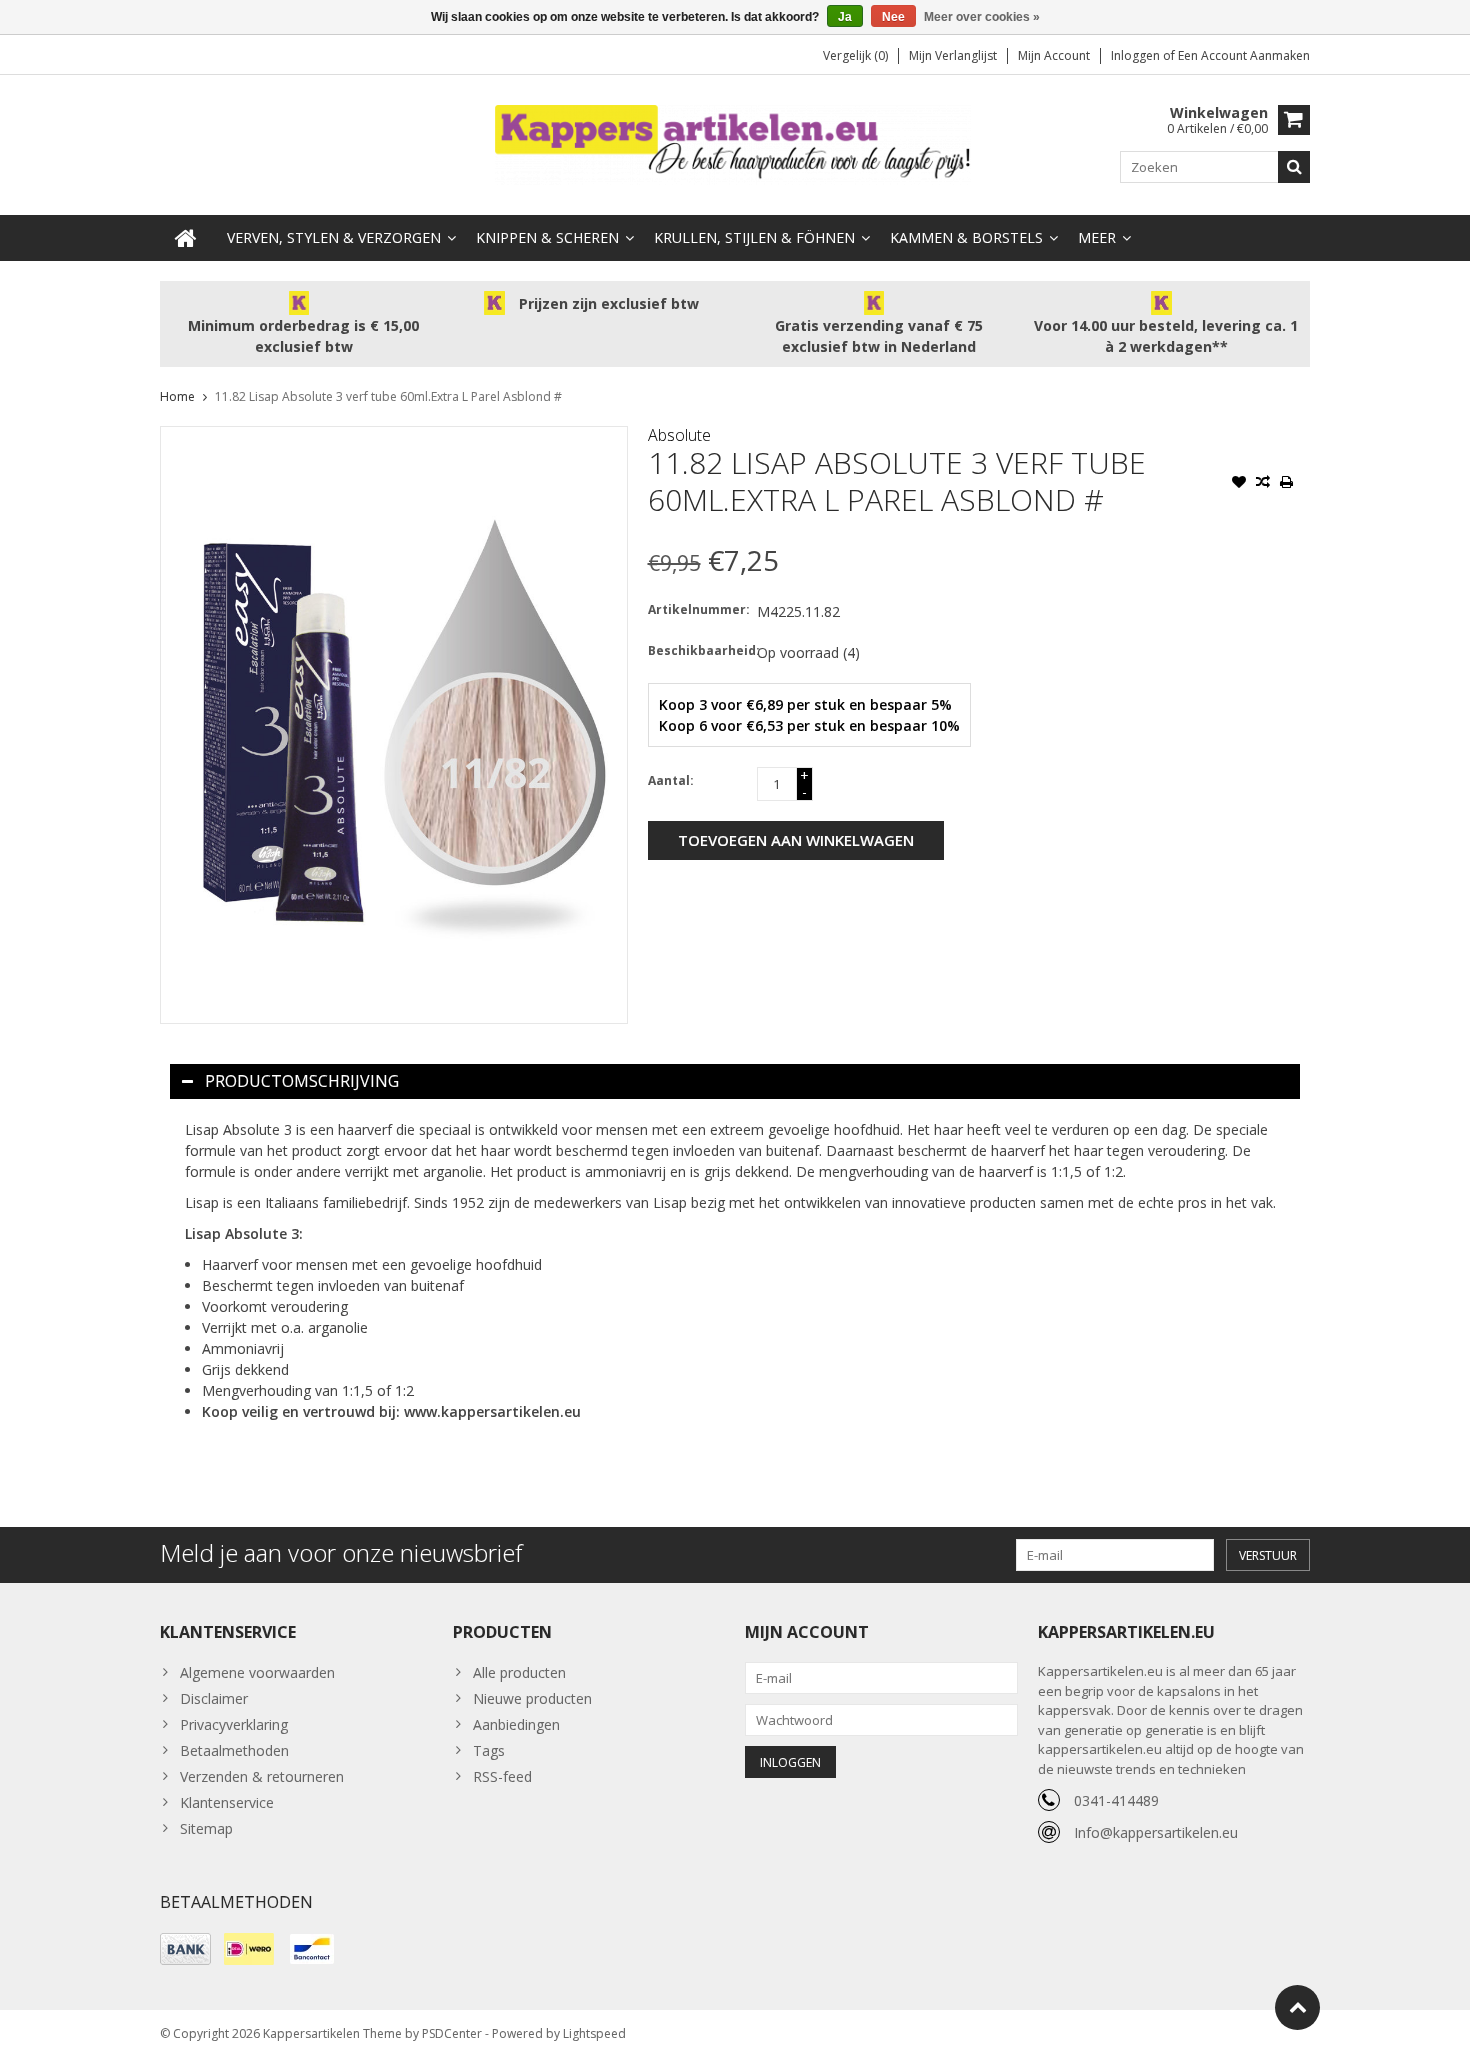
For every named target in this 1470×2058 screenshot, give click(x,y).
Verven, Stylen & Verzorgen (334, 237)
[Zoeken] (1294, 167)
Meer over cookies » (982, 17)
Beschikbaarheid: (698, 650)
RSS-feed (502, 1776)
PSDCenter (452, 2033)
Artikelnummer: (698, 609)
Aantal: (671, 780)
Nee (893, 17)
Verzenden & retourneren (262, 1776)
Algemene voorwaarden (257, 1672)
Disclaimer (214, 1698)
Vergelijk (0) (855, 55)
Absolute (679, 435)
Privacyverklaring (234, 1724)
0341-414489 (1116, 1800)
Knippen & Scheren (547, 237)
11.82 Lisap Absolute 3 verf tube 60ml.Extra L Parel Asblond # (388, 396)
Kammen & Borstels (966, 237)
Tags (489, 1750)
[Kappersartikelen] (735, 143)
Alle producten (519, 1672)
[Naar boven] (1297, 2007)
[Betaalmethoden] (185, 1949)
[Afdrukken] (1287, 484)
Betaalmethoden (234, 1750)
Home (177, 396)
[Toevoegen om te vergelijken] (1263, 484)
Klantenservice (227, 1802)
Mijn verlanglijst (953, 55)
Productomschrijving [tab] (302, 1081)
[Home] (186, 238)
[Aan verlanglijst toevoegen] (1239, 484)
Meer (1097, 237)
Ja (845, 17)
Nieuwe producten (532, 1698)
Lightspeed (594, 2033)
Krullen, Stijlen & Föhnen (754, 237)
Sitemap (206, 1828)
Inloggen (1137, 55)
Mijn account (1054, 55)
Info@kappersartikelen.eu (1156, 1832)
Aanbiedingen (516, 1724)
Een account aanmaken (1244, 55)
